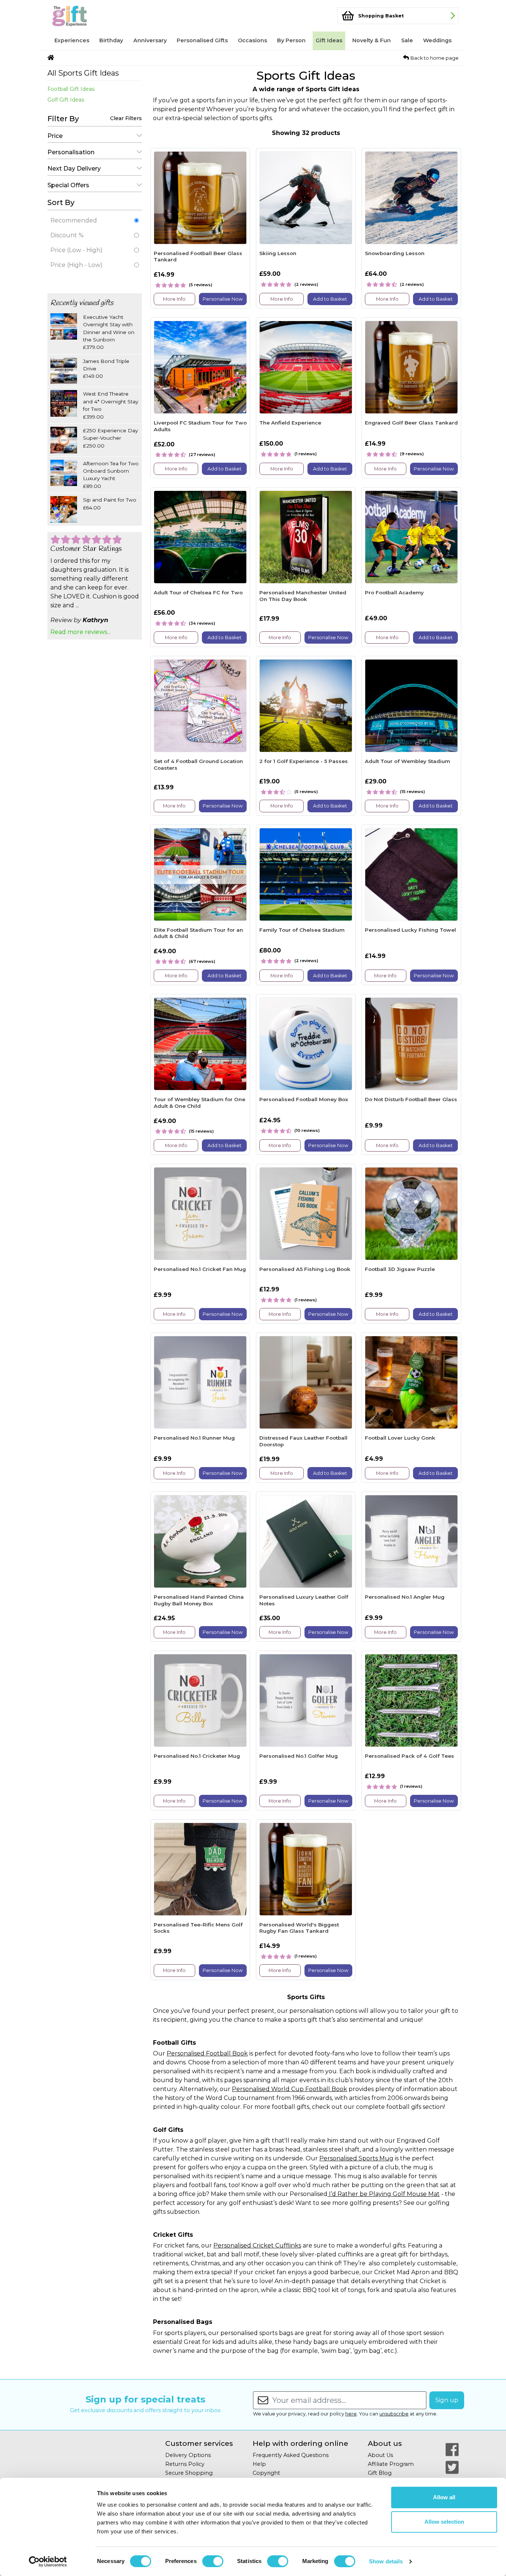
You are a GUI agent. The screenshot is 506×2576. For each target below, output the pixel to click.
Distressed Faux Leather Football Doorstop (303, 1441)
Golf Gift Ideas (66, 100)
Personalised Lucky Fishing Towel (410, 930)
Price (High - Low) (76, 265)
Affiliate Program (391, 2464)
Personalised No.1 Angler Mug (405, 1597)
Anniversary (150, 40)
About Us (380, 2455)
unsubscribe (394, 2414)
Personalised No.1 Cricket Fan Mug (200, 1269)
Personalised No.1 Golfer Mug (299, 1756)
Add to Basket (330, 299)
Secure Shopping (189, 2473)
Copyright (266, 2473)
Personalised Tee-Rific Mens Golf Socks (198, 1928)
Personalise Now (223, 299)
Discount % (67, 235)
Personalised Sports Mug (356, 2158)
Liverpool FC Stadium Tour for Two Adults (200, 426)
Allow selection (444, 2522)
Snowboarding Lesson (395, 253)
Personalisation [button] (71, 152)
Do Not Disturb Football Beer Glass (411, 1099)
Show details (386, 2561)
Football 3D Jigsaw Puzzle (400, 1269)
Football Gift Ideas (71, 89)
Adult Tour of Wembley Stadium (407, 761)
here (351, 2414)
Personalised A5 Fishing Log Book (305, 1269)
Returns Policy (185, 2464)
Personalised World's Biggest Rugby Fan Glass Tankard (299, 1928)
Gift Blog (380, 2473)
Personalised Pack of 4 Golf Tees (410, 1756)
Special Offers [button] (68, 185)
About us (385, 2443)
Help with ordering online (300, 2443)
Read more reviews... (80, 632)
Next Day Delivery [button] (74, 169)
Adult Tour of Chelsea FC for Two (198, 592)
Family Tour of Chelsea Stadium (302, 930)
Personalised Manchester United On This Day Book (303, 596)
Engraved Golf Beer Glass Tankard (411, 423)
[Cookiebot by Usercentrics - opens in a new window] (48, 2562)
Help (259, 2464)
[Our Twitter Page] (452, 2467)
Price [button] (55, 136)
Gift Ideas (329, 40)
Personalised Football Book (207, 2053)
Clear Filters (126, 118)
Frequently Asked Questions (291, 2455)
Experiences (72, 40)
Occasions (252, 40)
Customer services (199, 2443)
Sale (407, 40)
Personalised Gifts (202, 40)
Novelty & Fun (372, 40)
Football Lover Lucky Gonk (400, 1438)
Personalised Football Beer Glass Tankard (198, 257)
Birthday (111, 40)
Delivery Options (188, 2455)
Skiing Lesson (278, 253)
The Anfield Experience (290, 423)
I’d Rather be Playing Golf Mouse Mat (384, 2194)
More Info (174, 299)
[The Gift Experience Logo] (84, 16)
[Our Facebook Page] (452, 2450)
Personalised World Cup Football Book (289, 2089)
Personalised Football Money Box (304, 1099)
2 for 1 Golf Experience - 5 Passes (304, 761)
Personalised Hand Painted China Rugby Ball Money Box (199, 1600)
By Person (291, 40)
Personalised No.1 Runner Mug (194, 1438)
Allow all (444, 2497)
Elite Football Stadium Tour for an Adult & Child (198, 933)
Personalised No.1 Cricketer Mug (197, 1756)
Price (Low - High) (76, 250)
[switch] (213, 2561)
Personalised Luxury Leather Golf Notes (304, 1600)
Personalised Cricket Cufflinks (257, 2245)
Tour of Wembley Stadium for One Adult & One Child (199, 1103)
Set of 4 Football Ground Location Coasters (198, 764)
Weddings (437, 40)
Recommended (74, 220)
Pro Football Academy (394, 592)
